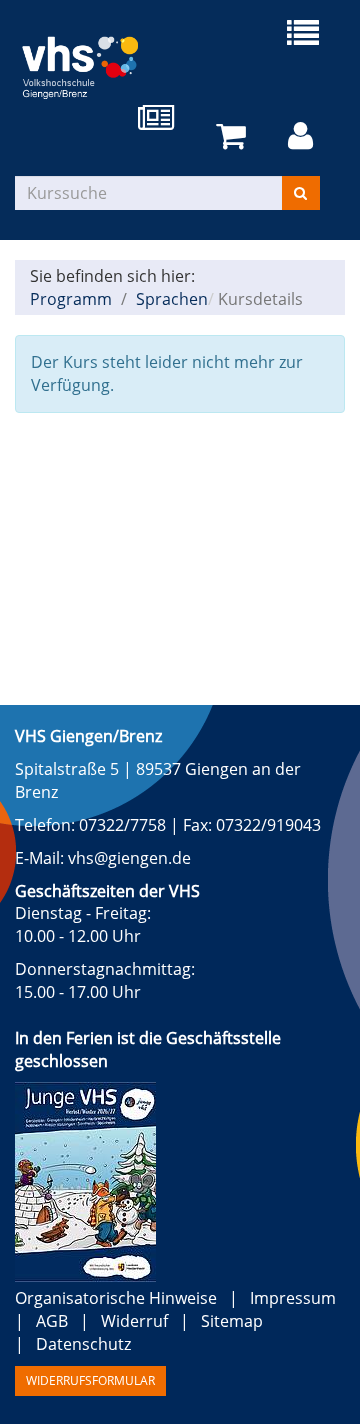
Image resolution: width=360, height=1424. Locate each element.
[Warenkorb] (234, 136)
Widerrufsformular (90, 1380)
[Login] (304, 136)
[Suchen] (300, 193)
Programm (71, 299)
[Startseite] (97, 62)
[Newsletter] (160, 119)
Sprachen (172, 299)
